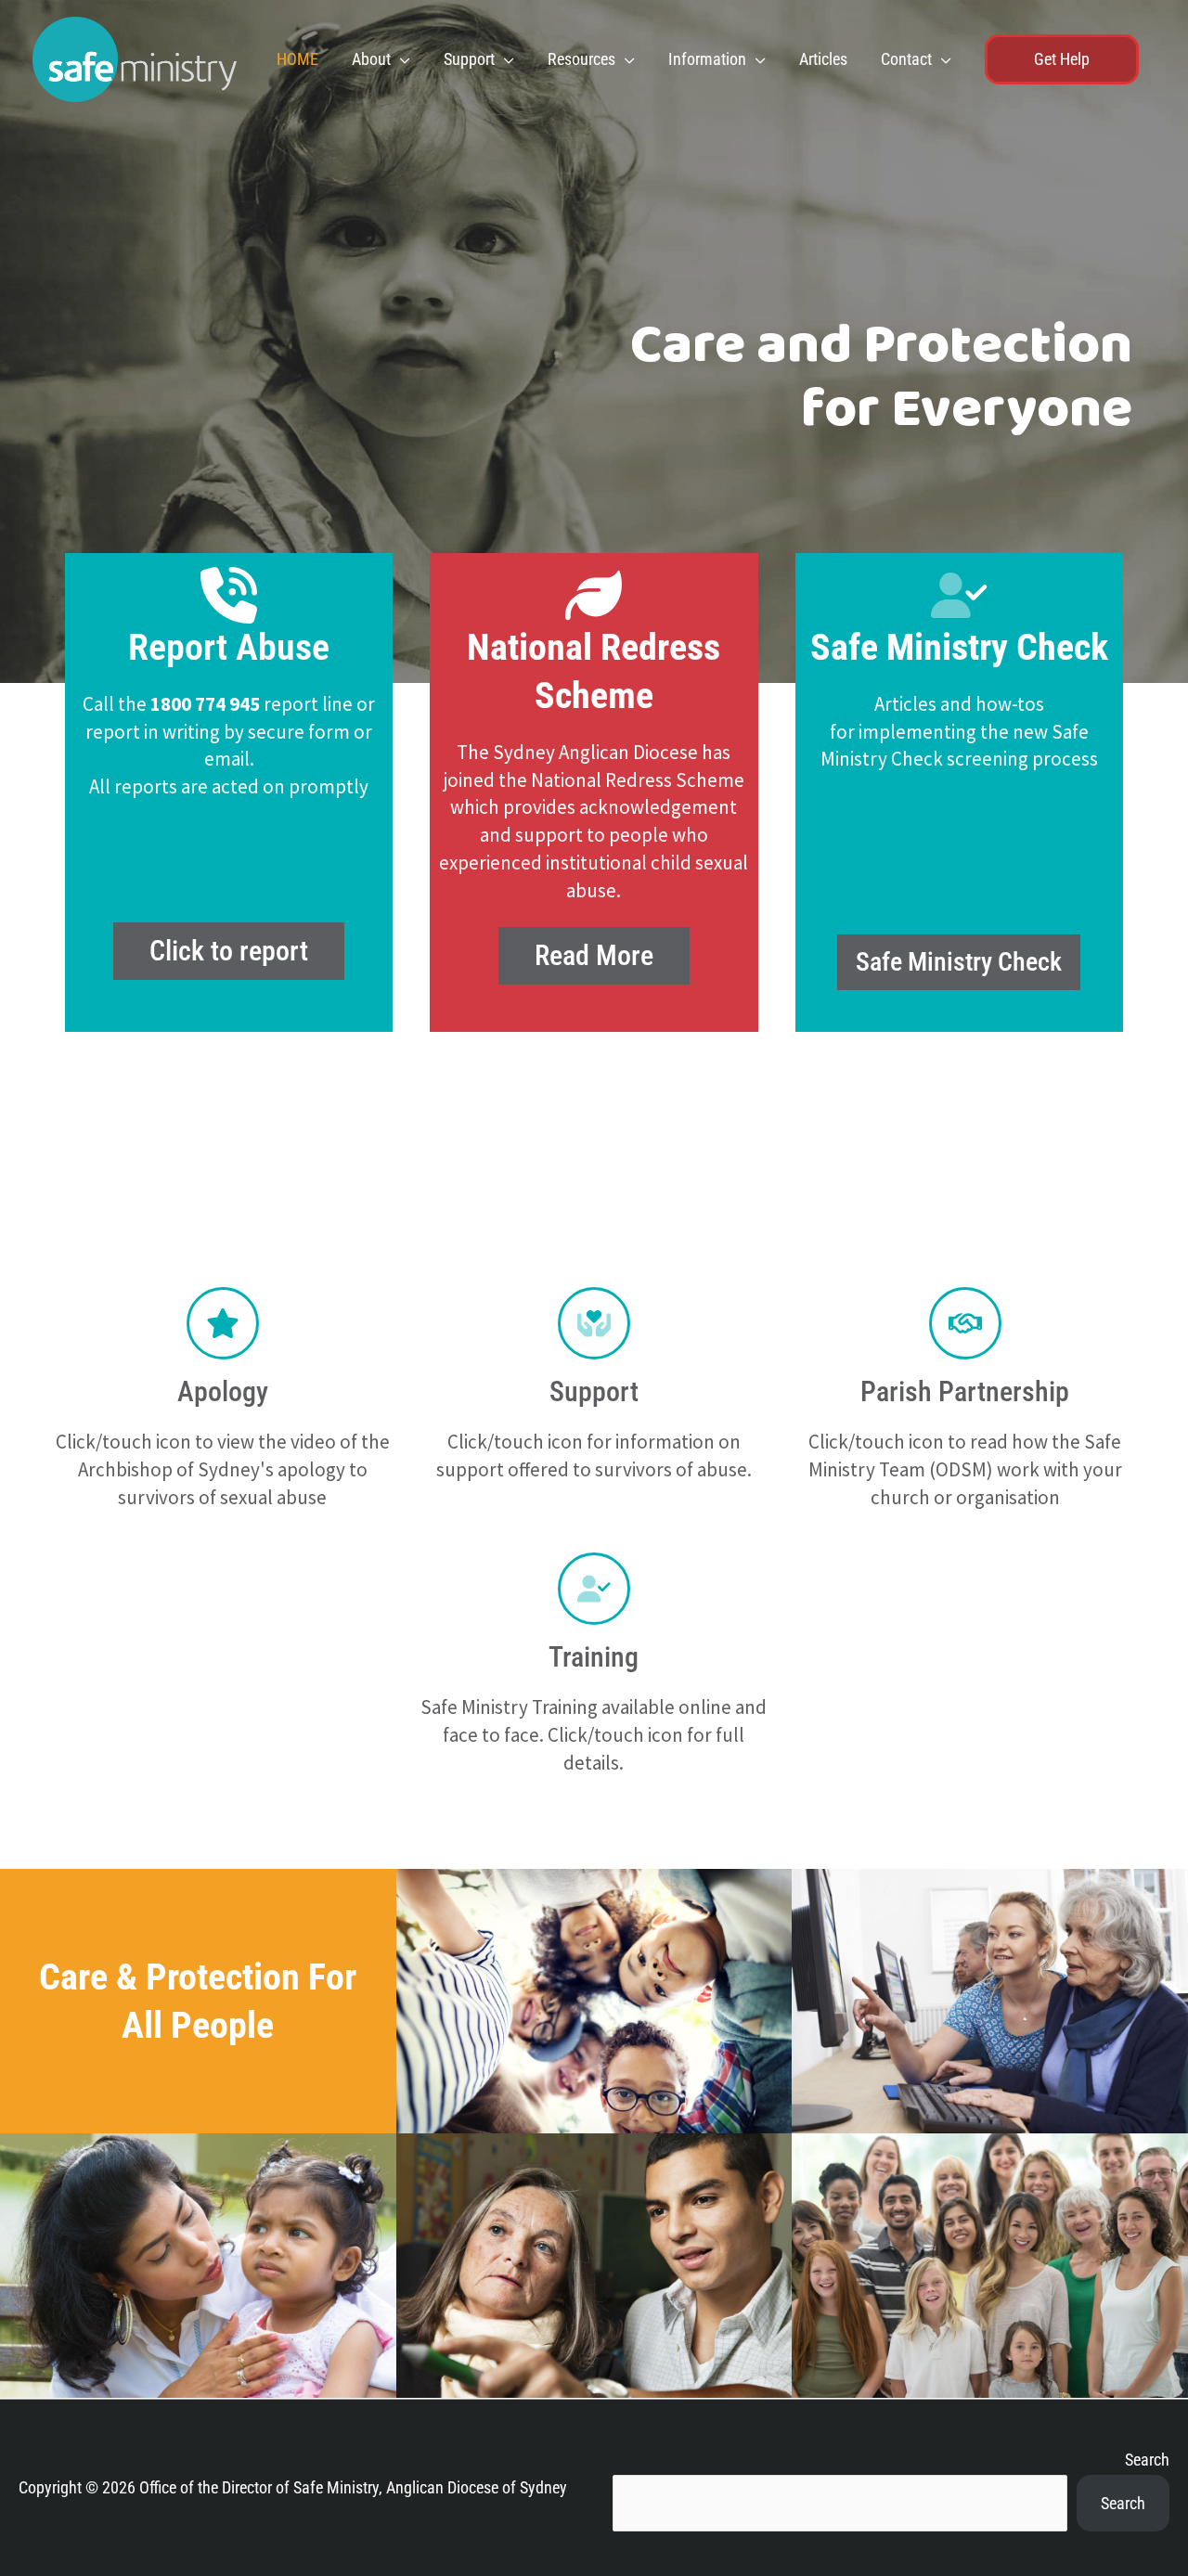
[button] (1062, 59)
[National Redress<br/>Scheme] (594, 595)
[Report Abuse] (229, 595)
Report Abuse (229, 647)
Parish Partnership (965, 1391)
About (371, 59)
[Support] (594, 1323)
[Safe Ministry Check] (959, 595)
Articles (823, 59)
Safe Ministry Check (959, 647)
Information (707, 59)
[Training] (594, 1589)
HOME (297, 59)
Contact (906, 59)
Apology (223, 1391)
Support (469, 59)
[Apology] (223, 1323)
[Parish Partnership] (965, 1323)
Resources (581, 59)
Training (594, 1657)
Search (1147, 2460)
